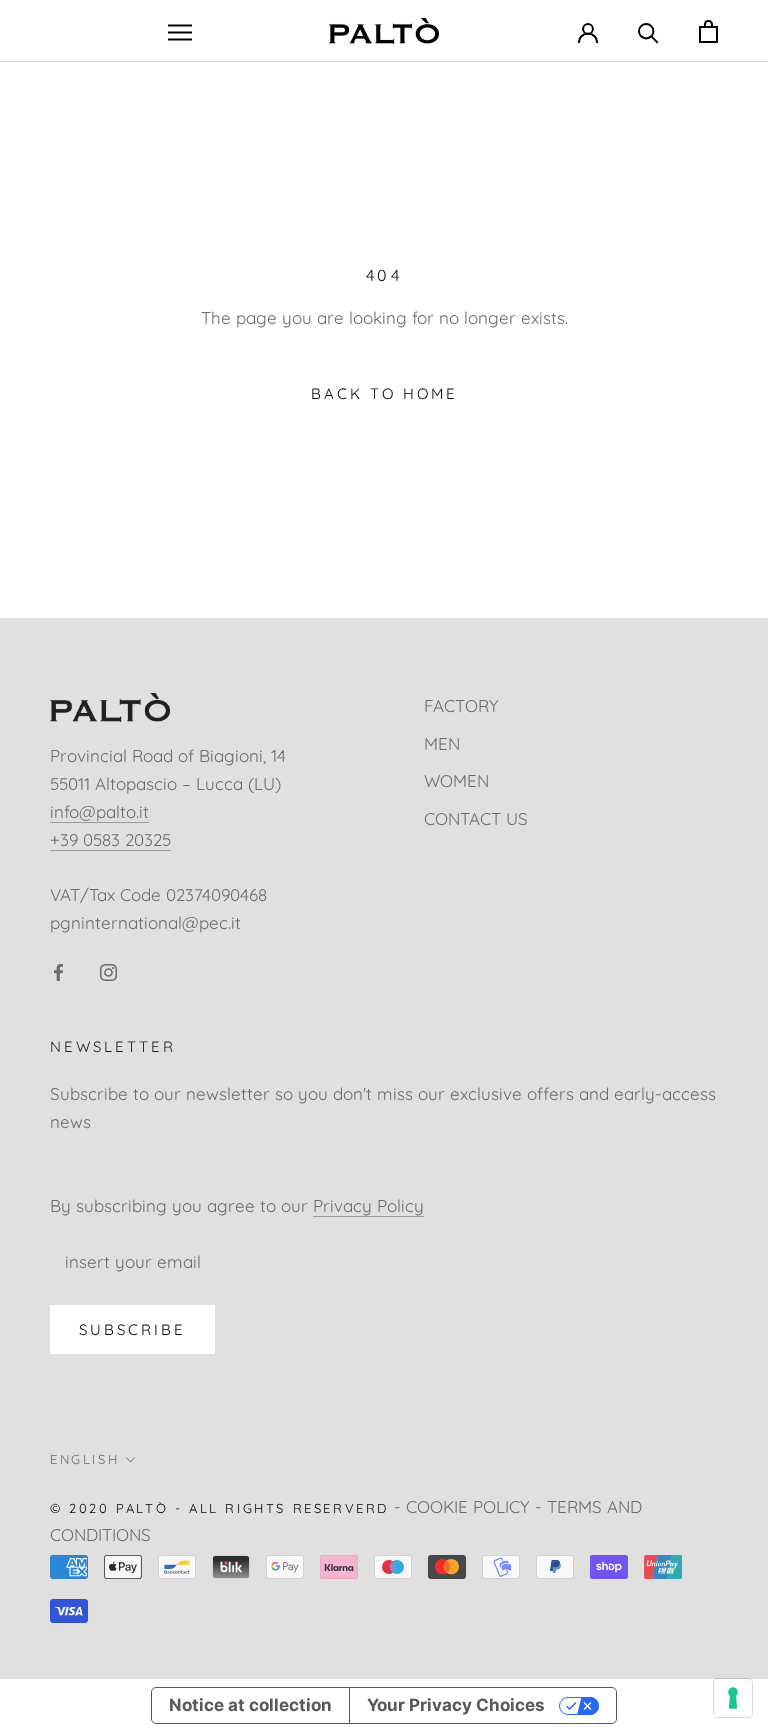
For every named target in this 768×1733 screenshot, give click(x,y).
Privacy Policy (368, 1205)
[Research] (648, 30)
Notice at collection (250, 1705)
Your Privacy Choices (456, 1705)
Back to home (384, 393)
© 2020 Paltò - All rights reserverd (219, 1508)
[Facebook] (58, 971)
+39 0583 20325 (110, 839)
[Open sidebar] (180, 30)
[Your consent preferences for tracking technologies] (733, 1698)
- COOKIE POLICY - (468, 1506)
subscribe (132, 1329)
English (84, 1459)
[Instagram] (108, 971)
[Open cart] (708, 31)
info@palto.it (99, 811)
